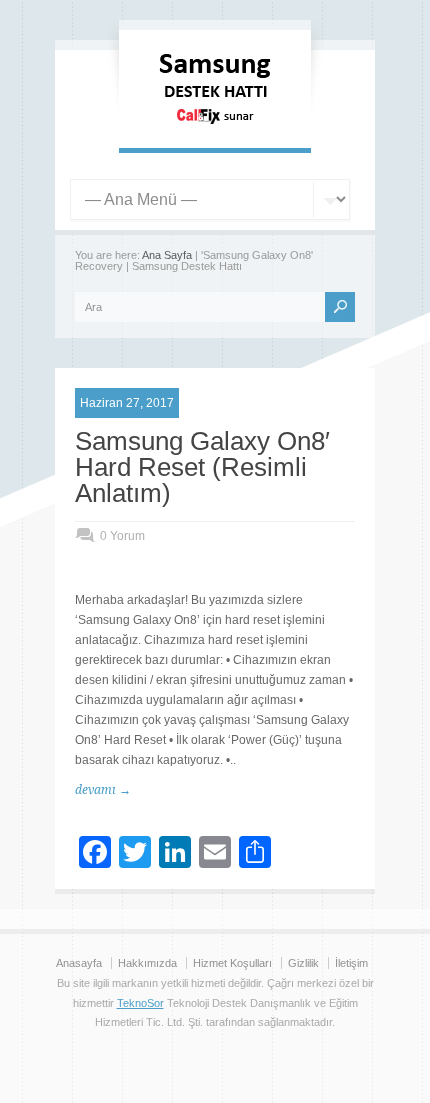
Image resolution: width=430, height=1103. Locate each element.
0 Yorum (122, 536)
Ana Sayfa (167, 255)
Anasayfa (79, 963)
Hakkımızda (147, 963)
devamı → (103, 790)
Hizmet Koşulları (232, 963)
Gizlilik (303, 963)
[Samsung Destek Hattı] (215, 128)
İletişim (351, 963)
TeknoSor (140, 1003)
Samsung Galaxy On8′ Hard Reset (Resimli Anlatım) (202, 467)
